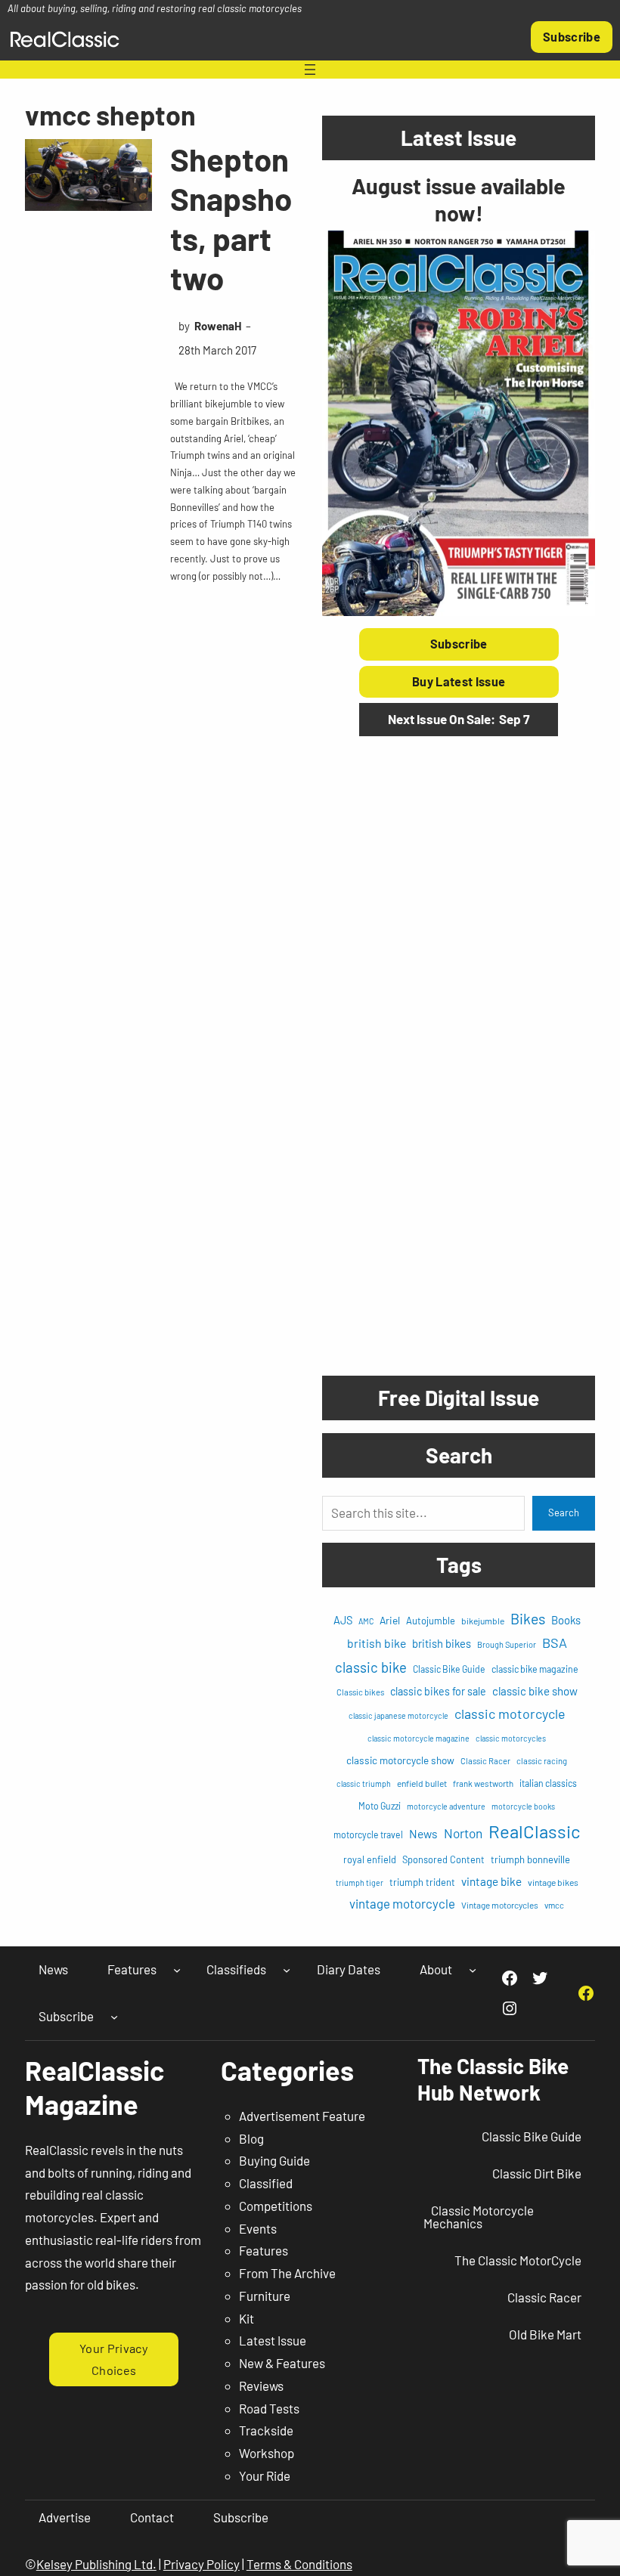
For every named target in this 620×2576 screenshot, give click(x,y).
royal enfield (370, 1859)
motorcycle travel (368, 1834)
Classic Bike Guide (449, 1669)
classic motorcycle (510, 1714)
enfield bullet (422, 1783)
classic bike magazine (535, 1669)
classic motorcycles (511, 1738)
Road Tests (269, 2408)
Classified (266, 2183)
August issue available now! (459, 199)
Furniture (265, 2296)
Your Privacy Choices (114, 2359)
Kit (246, 2318)
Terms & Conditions (299, 2564)
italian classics (548, 1783)
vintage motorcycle (402, 1903)
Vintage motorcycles (500, 1905)
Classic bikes (360, 1692)
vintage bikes (553, 1882)
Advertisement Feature (302, 2116)
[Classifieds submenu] (287, 1970)
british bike (377, 1643)
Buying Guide (274, 2160)
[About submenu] (473, 1970)
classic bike (371, 1667)
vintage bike (491, 1881)
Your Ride (265, 2475)
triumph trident (422, 1882)
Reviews (261, 2386)
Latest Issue (273, 2340)
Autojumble (431, 1621)
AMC (366, 1621)
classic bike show (535, 1691)
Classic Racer (485, 1761)
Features (263, 2250)
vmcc (554, 1905)
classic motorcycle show (400, 1760)
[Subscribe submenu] (114, 2016)
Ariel (390, 1620)
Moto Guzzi (380, 1806)
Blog (251, 2138)
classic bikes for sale (438, 1691)
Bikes (528, 1618)
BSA (555, 1643)
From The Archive (287, 2273)
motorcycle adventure (446, 1806)
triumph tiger (360, 1882)
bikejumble (483, 1621)
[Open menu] (310, 70)
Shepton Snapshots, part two (231, 218)
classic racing (542, 1761)
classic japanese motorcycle (398, 1715)
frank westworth (483, 1783)
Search (564, 1512)
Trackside (266, 2430)
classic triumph (364, 1783)
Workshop (267, 2453)
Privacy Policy (201, 2564)
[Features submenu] (177, 1970)
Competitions (276, 2206)
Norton (463, 1833)
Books (566, 1620)
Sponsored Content (443, 1859)
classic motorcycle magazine (418, 1738)
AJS (343, 1620)
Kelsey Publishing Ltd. (96, 2564)
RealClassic (534, 1831)
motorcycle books (523, 1806)
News (423, 1833)
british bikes (442, 1643)
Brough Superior (507, 1644)
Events (258, 2228)
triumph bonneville (530, 1859)
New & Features (282, 2363)
